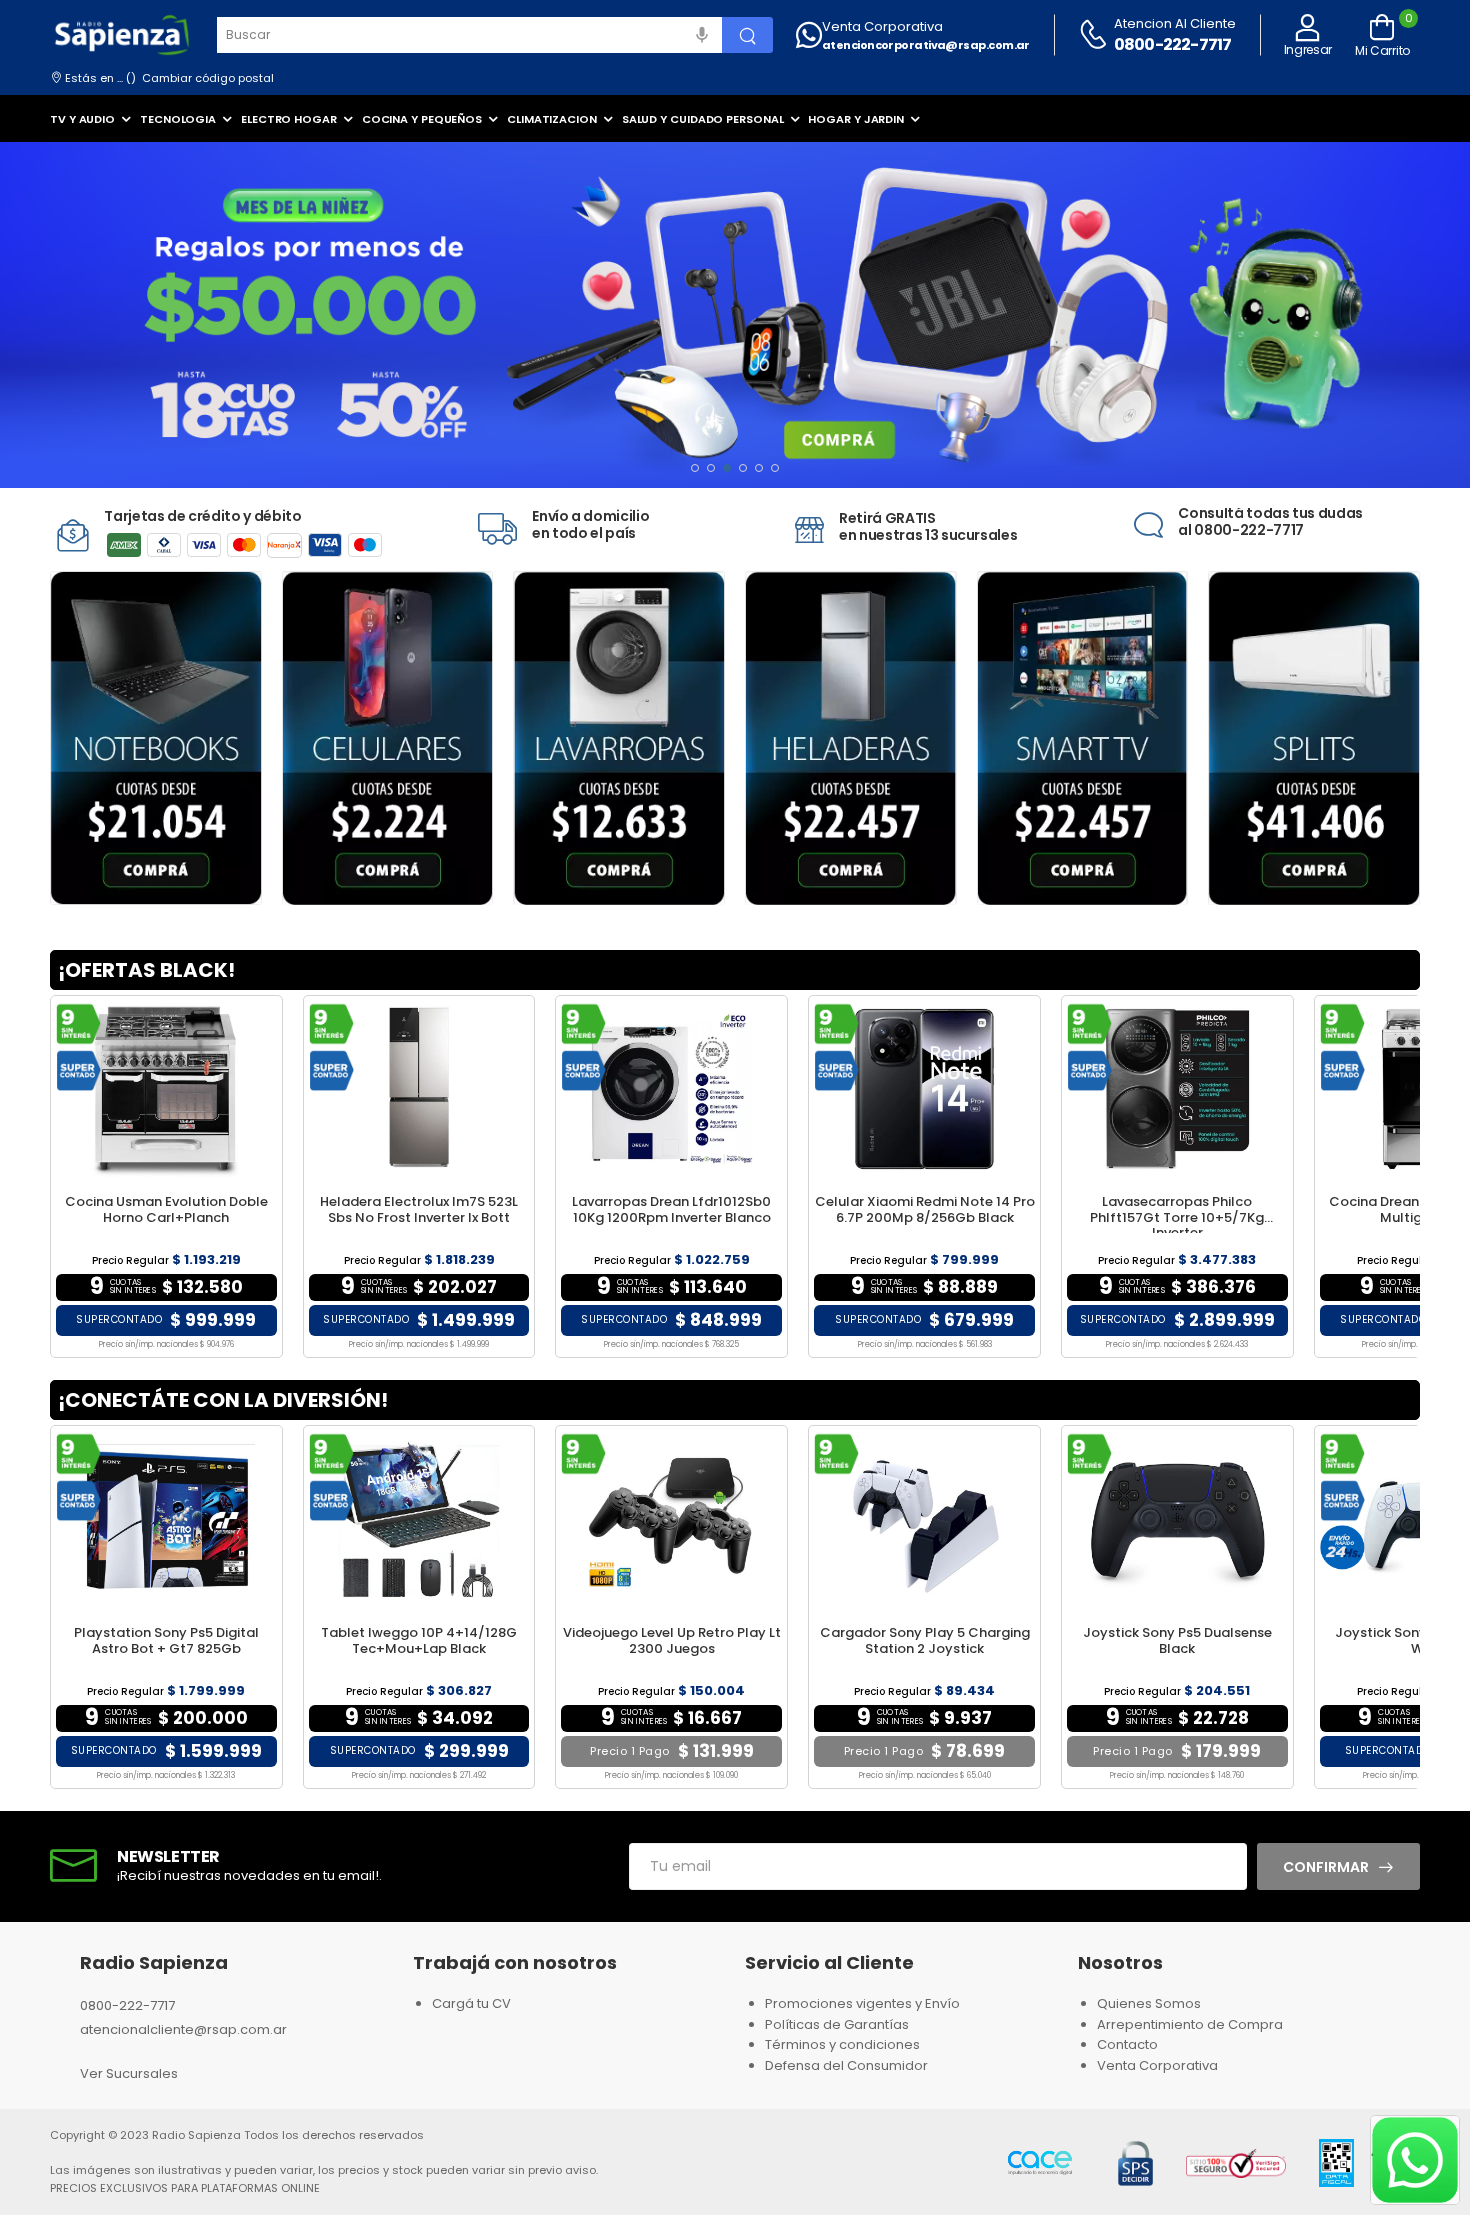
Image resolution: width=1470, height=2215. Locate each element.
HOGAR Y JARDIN (856, 119)
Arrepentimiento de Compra (1190, 2024)
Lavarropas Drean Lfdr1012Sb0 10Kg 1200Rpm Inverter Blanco (671, 1209)
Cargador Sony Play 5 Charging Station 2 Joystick (925, 1640)
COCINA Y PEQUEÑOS (422, 119)
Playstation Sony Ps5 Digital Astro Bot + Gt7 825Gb (166, 1640)
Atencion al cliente (1175, 23)
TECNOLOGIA (178, 119)
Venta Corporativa (882, 26)
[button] (695, 468)
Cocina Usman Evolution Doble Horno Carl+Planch (166, 1209)
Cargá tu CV (471, 2003)
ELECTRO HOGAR (289, 119)
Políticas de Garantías (837, 2024)
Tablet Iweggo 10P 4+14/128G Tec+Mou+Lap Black (419, 1640)
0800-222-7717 (1173, 44)
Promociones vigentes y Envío (862, 2003)
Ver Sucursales (129, 2073)
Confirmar (1326, 1867)
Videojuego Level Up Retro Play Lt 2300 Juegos (672, 1640)
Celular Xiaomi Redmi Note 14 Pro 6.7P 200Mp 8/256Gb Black (925, 1209)
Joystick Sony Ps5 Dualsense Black (1177, 1640)
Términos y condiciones (842, 2044)
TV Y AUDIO (82, 119)
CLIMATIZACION (552, 119)
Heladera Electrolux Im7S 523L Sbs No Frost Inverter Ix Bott (419, 1209)
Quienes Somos (1149, 2003)
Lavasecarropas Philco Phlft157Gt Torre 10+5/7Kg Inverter (1177, 1217)
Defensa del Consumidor (846, 2065)
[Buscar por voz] (702, 35)
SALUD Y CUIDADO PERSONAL (703, 119)
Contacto (1127, 2044)
